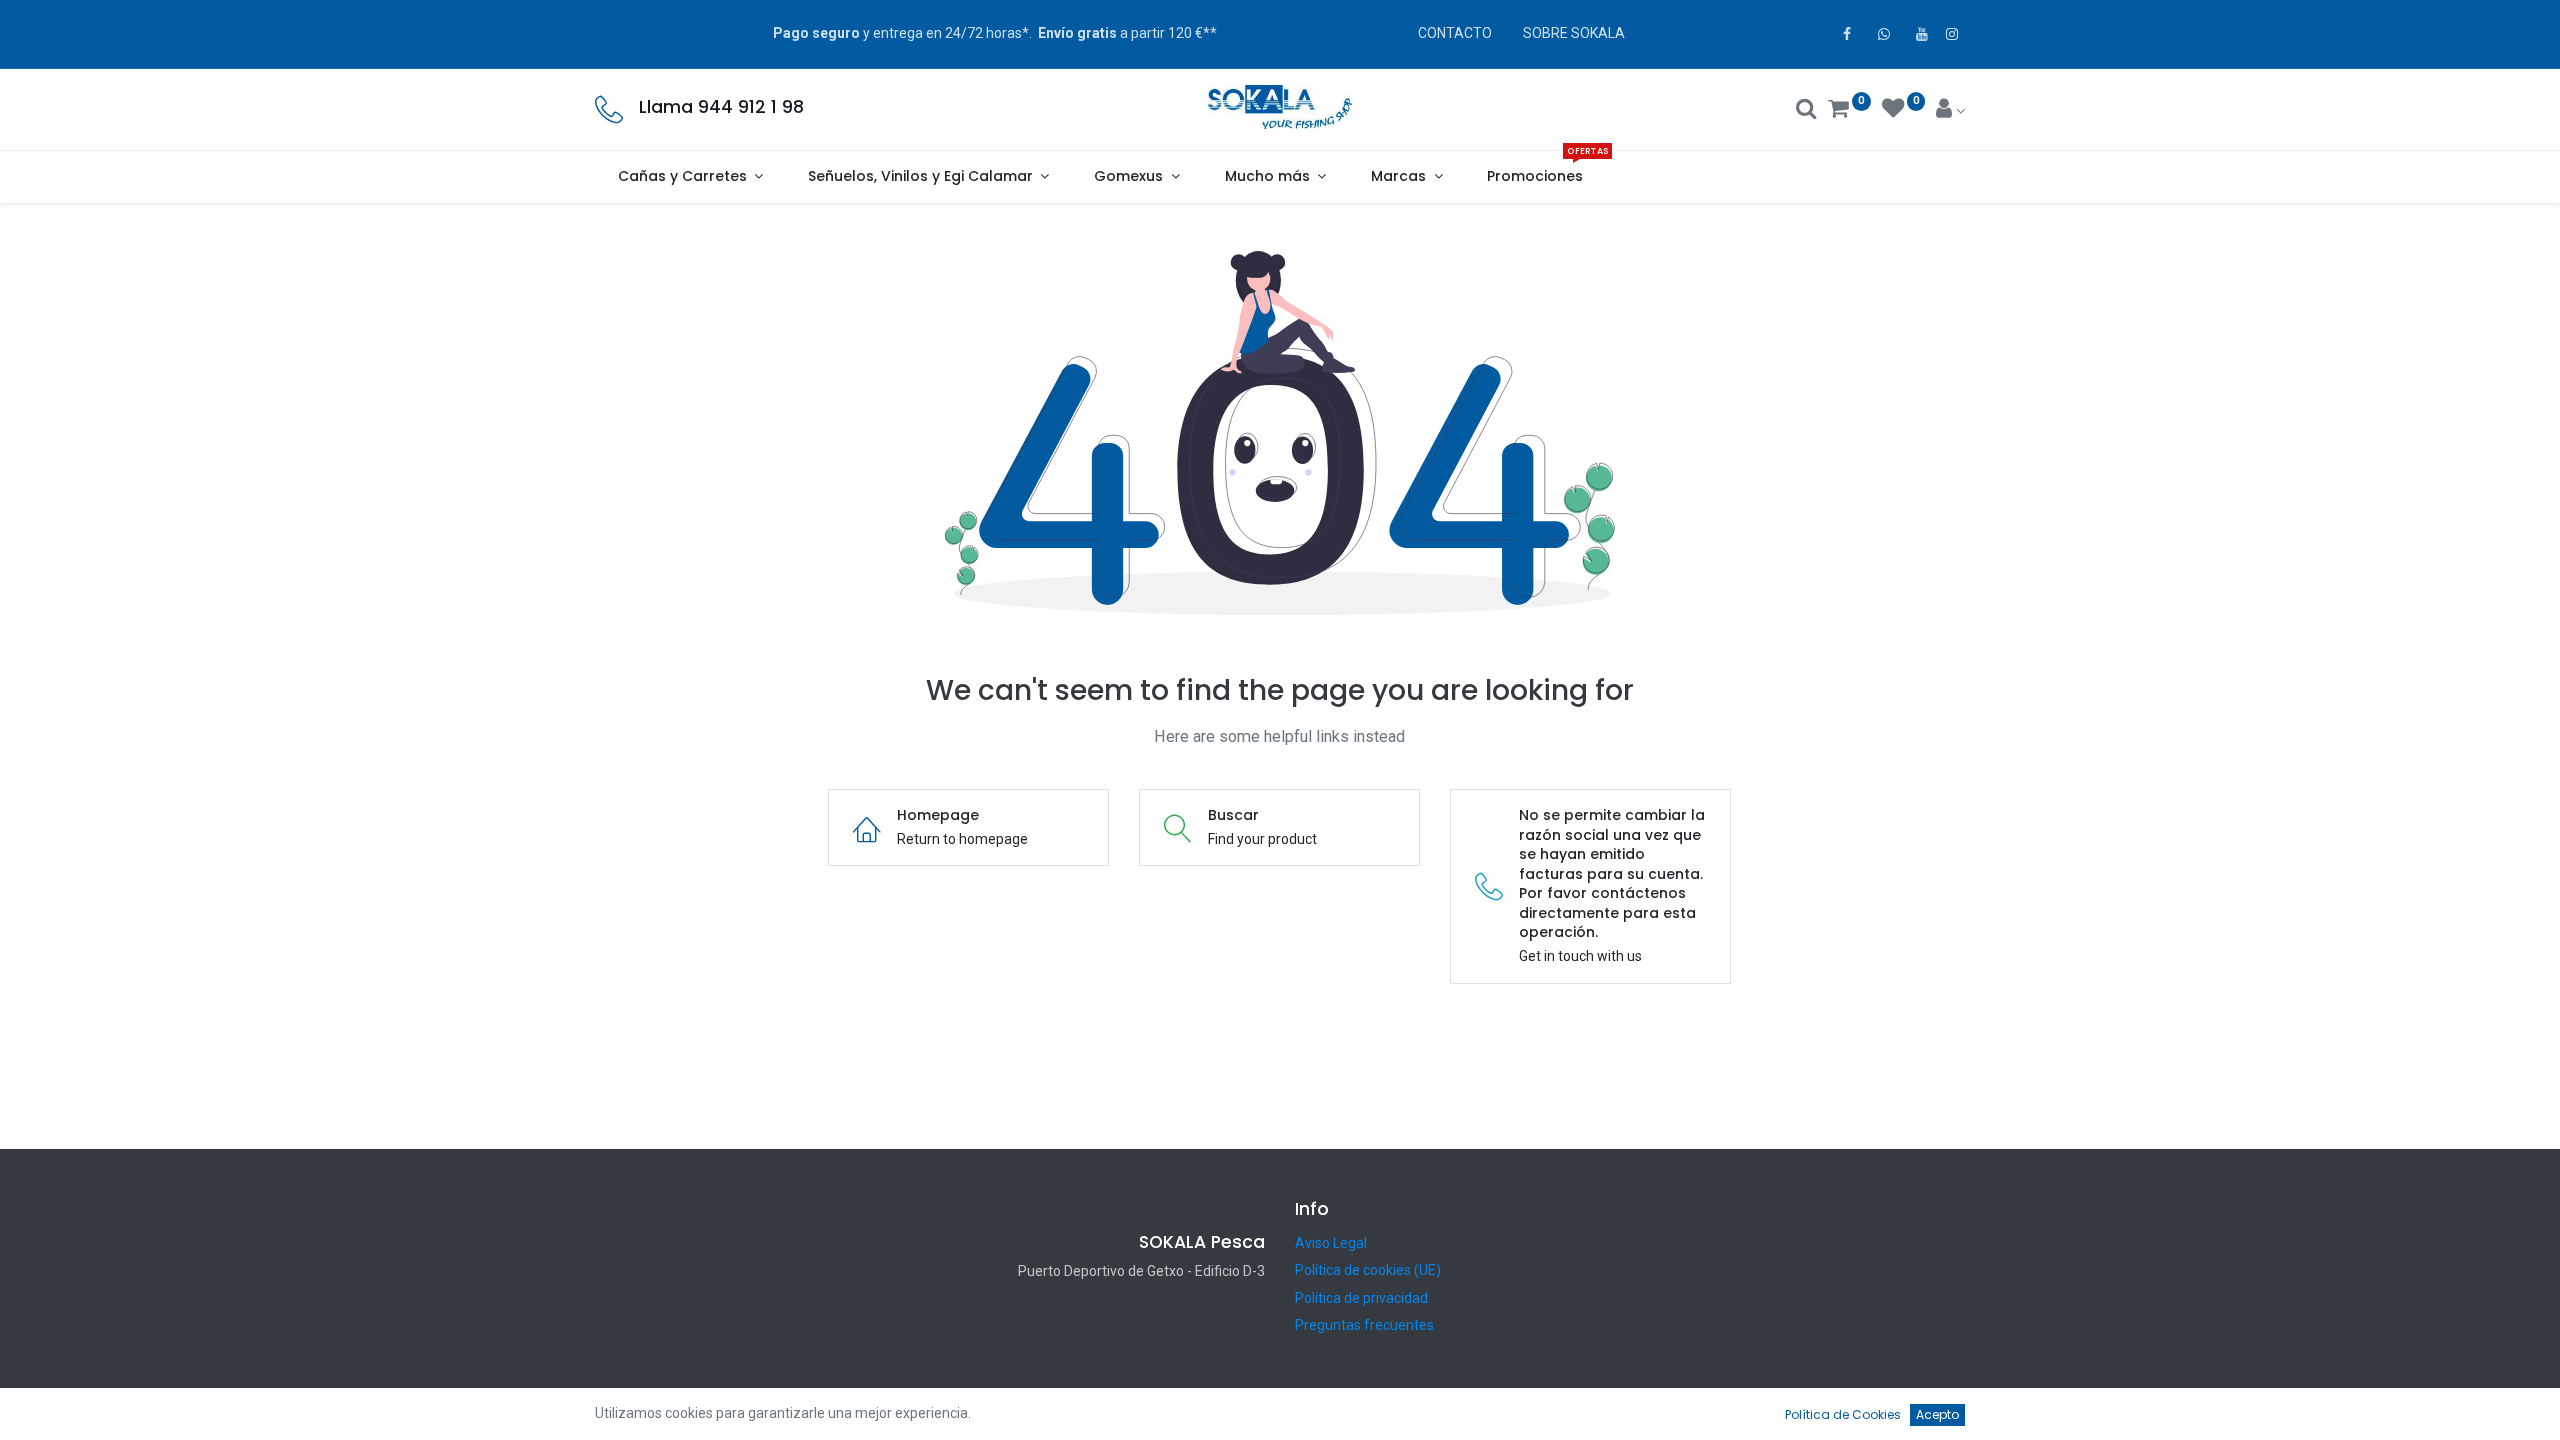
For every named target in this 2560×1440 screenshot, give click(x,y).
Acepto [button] (1937, 1414)
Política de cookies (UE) (1368, 1270)
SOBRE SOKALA (1574, 33)
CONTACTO (1455, 33)
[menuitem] (1535, 177)
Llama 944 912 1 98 (721, 107)
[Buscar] (1806, 111)
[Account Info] (1950, 111)
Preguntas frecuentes (1364, 1325)
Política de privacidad (1361, 1298)
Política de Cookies (1843, 1414)
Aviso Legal (1331, 1243)
